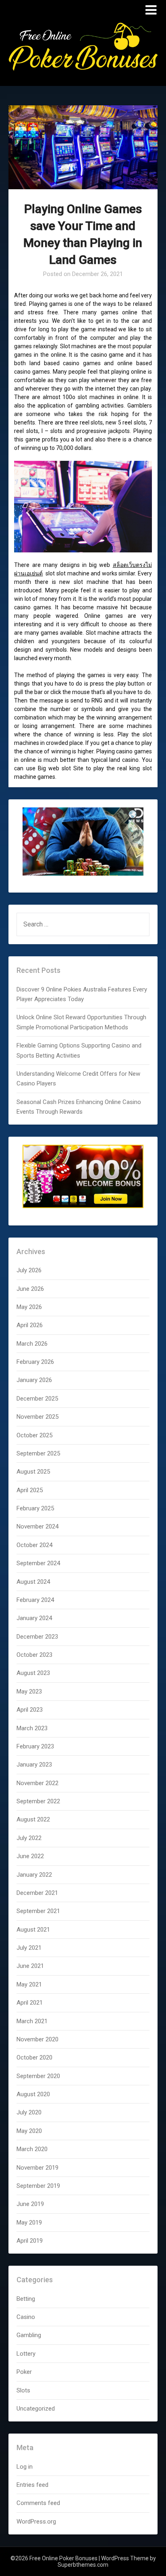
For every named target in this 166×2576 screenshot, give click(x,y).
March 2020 (32, 2149)
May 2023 (29, 1692)
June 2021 (30, 1966)
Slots (23, 2390)
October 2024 (34, 1545)
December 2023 (37, 1637)
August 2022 (33, 1819)
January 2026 (34, 1380)
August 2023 (33, 1673)
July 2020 (29, 2112)
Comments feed (38, 2503)
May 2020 (29, 2131)
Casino (26, 2317)
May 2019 (29, 2223)
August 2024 (33, 1582)
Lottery (26, 2354)
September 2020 (38, 2076)
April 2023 (30, 1710)
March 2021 (32, 2021)
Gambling (29, 2335)
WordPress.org (36, 2522)
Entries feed (32, 2485)
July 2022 (29, 1838)
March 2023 (32, 1728)
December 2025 (37, 1399)
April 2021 (30, 2003)
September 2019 (38, 2186)
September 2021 (38, 1911)
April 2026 (30, 1325)
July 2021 (29, 1948)
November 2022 (37, 1783)
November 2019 (37, 2168)
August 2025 (33, 1472)
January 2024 (34, 1618)
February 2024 (35, 1600)
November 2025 (37, 1417)
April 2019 (30, 2241)
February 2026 (35, 1362)
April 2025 (30, 1490)
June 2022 (30, 1856)
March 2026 (32, 1344)
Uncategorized (36, 2409)
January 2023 (34, 1765)
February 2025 (35, 1508)
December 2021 (37, 1893)
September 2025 (38, 1453)
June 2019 (30, 2204)
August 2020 (33, 2094)
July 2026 (29, 1270)
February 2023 (35, 1746)
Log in (25, 2467)
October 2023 (34, 1655)
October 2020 (34, 2057)
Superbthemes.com (83, 2565)
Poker (24, 2372)
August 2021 (33, 1930)
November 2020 (37, 2039)
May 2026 (29, 1307)
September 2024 (38, 1563)
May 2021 (29, 1984)
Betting (26, 2299)
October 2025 (34, 1435)
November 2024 (37, 1526)
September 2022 (38, 1801)
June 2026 (30, 1289)
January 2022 (34, 1875)
